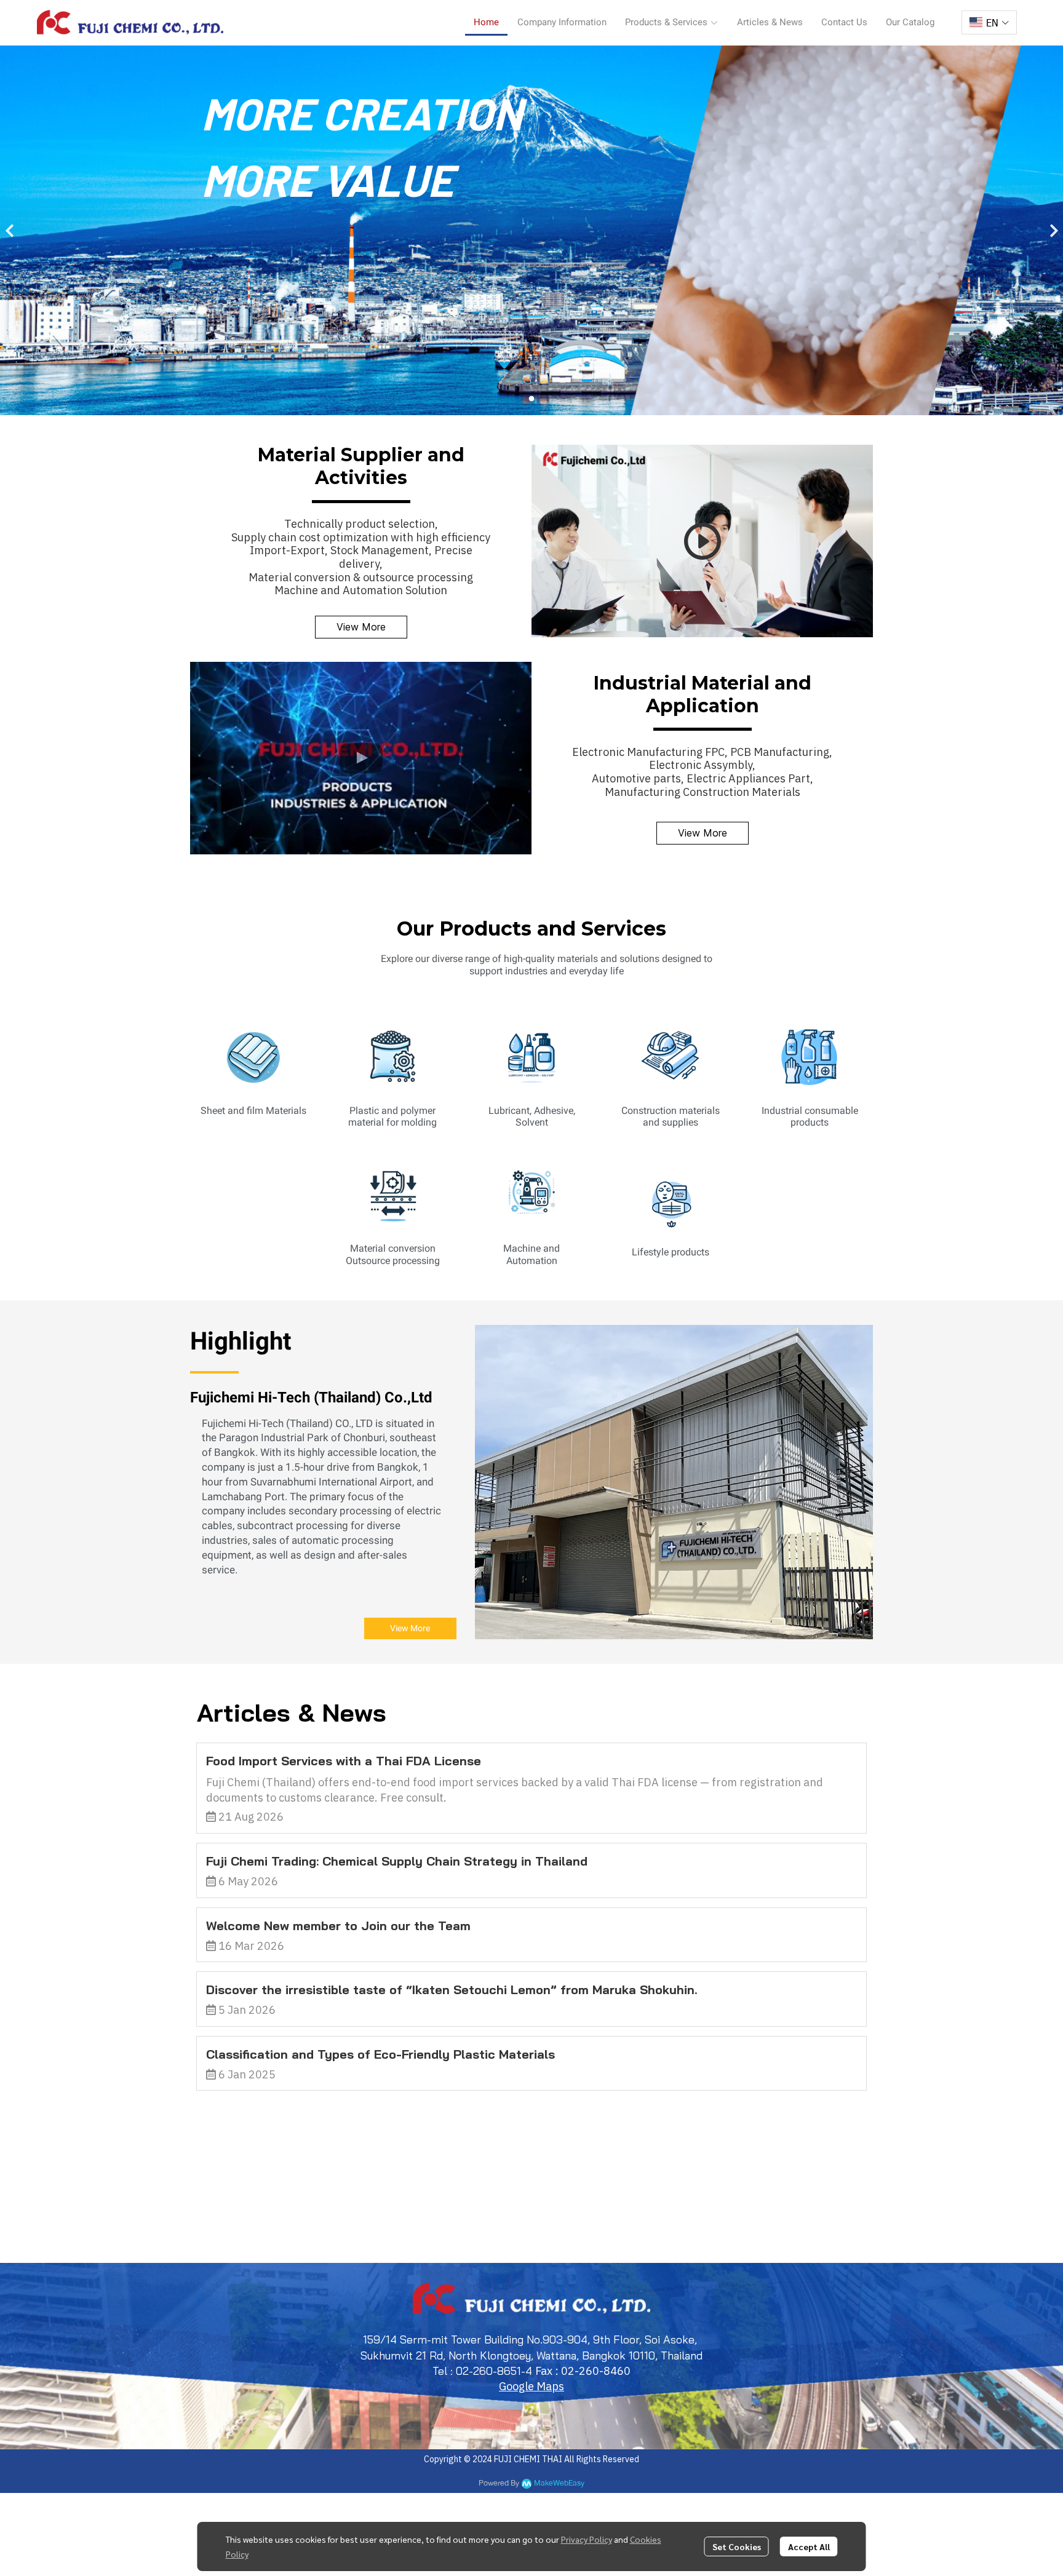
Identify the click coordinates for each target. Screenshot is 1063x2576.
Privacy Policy (587, 2539)
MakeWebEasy (559, 2483)
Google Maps (531, 2386)
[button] (989, 22)
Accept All (809, 2546)
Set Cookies (737, 2546)
